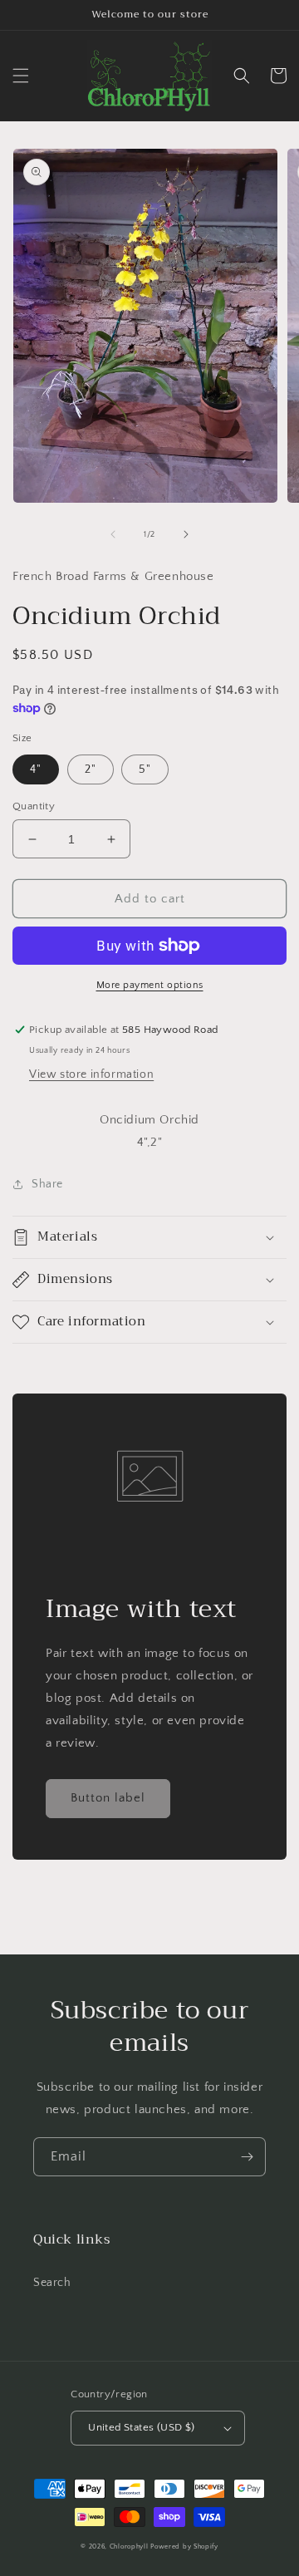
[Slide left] (113, 534)
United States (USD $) (141, 2427)
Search (52, 2283)
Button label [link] (108, 1798)
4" (36, 769)
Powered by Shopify (184, 2547)
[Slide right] (186, 534)
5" (145, 769)
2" (91, 769)
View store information (91, 1074)
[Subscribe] (247, 2157)
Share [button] (47, 1184)
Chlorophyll (129, 2547)
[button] (21, 76)
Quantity (34, 806)
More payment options (150, 985)
